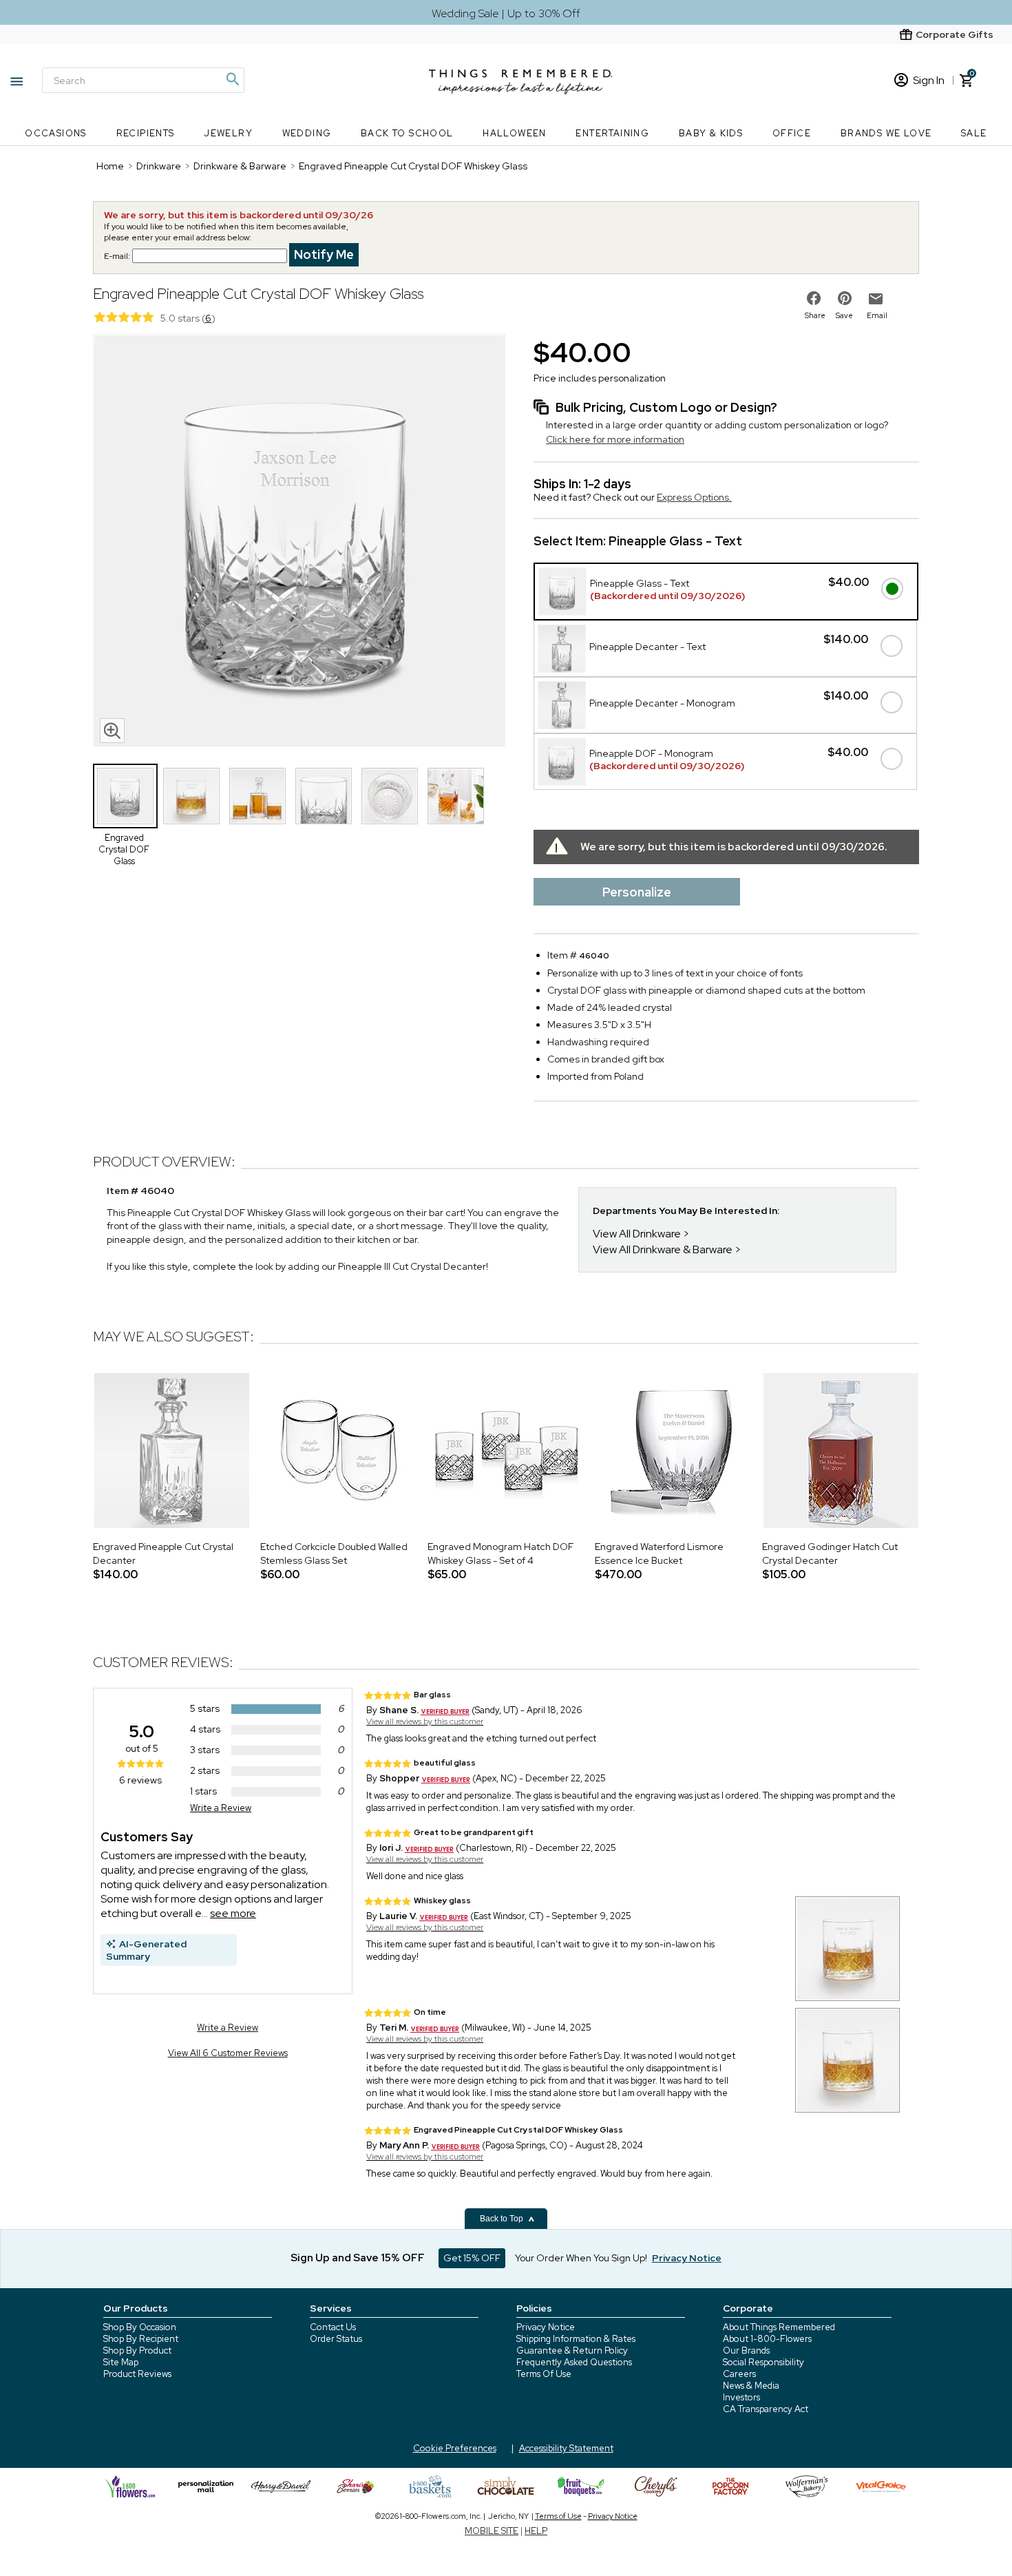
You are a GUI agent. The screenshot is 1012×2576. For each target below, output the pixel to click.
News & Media (751, 2386)
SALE (974, 133)
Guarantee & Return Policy (572, 2350)
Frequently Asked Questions (574, 2362)
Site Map (121, 2362)
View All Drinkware (637, 1234)
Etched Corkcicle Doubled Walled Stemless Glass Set (334, 1553)
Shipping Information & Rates (576, 2339)
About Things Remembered (779, 2327)
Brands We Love (886, 133)
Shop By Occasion (140, 2327)
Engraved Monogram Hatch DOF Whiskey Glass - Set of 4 (500, 1553)
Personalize (637, 892)
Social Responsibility (763, 2362)
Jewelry (228, 133)
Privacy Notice (546, 2327)
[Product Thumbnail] (125, 796)
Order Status (336, 2339)
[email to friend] (876, 299)
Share (815, 315)
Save (844, 315)
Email (877, 315)
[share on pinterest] (845, 298)
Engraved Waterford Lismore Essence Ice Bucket (659, 1553)
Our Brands (746, 2350)
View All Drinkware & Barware (663, 1249)
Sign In (929, 80)
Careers (739, 2374)
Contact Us (333, 2327)
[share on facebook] (814, 298)
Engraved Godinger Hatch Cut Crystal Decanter (830, 1553)
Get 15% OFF (472, 2258)
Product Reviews (137, 2374)
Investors (741, 2397)
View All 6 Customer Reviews (228, 2053)
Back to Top (503, 2219)
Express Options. (694, 497)
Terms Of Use (544, 2374)
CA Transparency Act (766, 2409)
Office (792, 133)
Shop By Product (137, 2350)
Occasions (56, 133)
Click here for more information (615, 439)
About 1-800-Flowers (767, 2339)
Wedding (307, 133)
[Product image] (299, 542)
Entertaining (612, 133)
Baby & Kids (711, 133)
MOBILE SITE (492, 2531)
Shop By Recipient (141, 2339)
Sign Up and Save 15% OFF (358, 2258)
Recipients (146, 133)
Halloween (515, 133)
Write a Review (221, 1808)
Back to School (407, 133)
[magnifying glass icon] (112, 731)
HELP (536, 2531)
